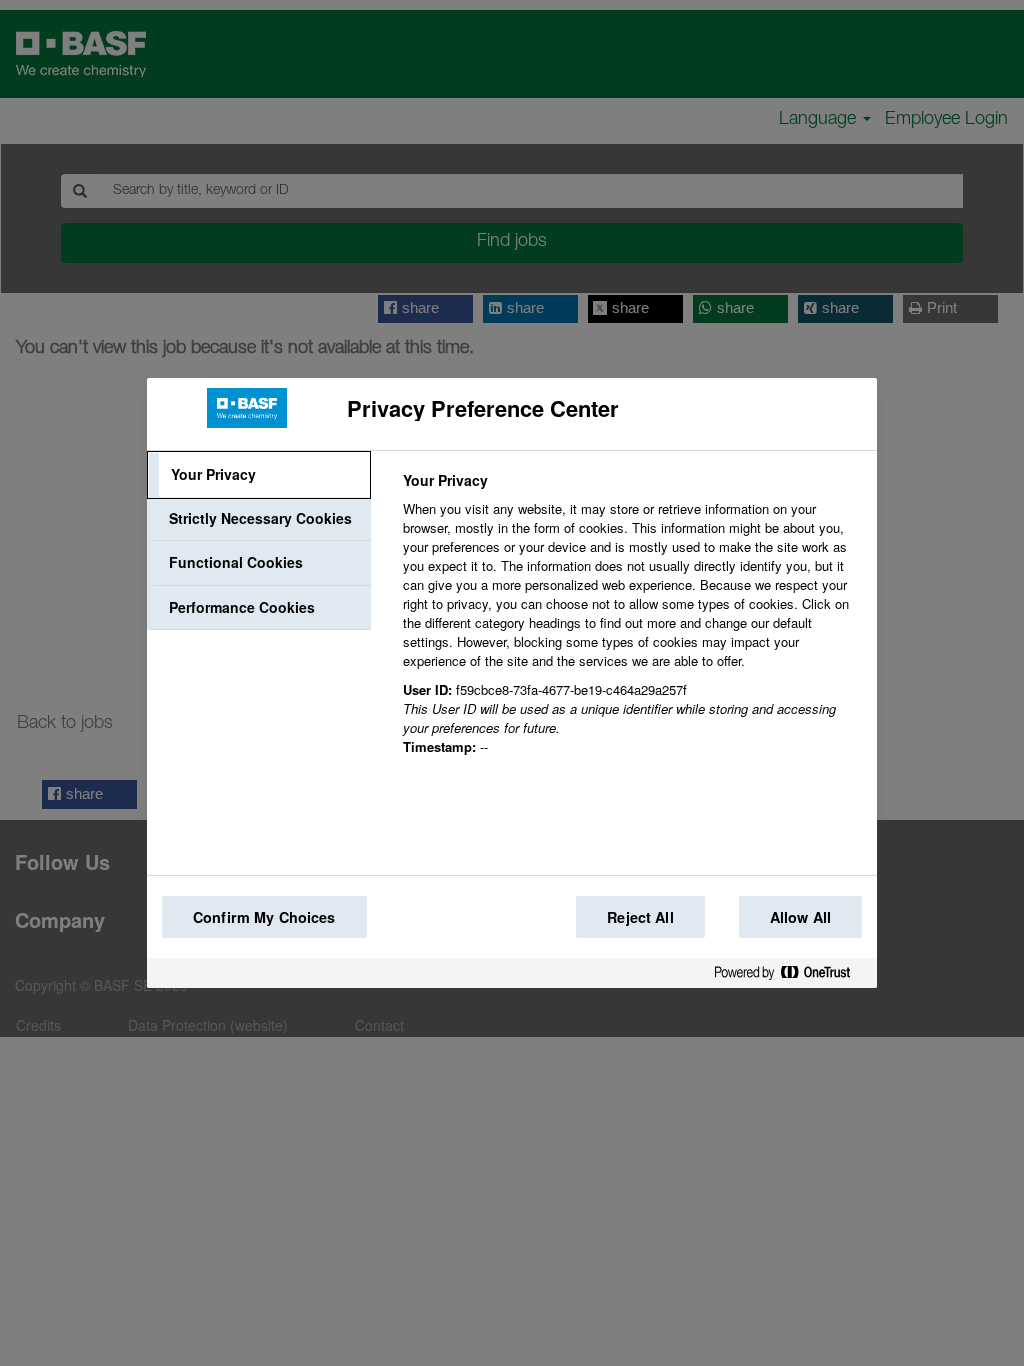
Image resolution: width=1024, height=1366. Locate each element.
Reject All (640, 917)
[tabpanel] (631, 625)
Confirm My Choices (264, 917)
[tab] (259, 475)
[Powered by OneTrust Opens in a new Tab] (790, 976)
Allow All (800, 917)
